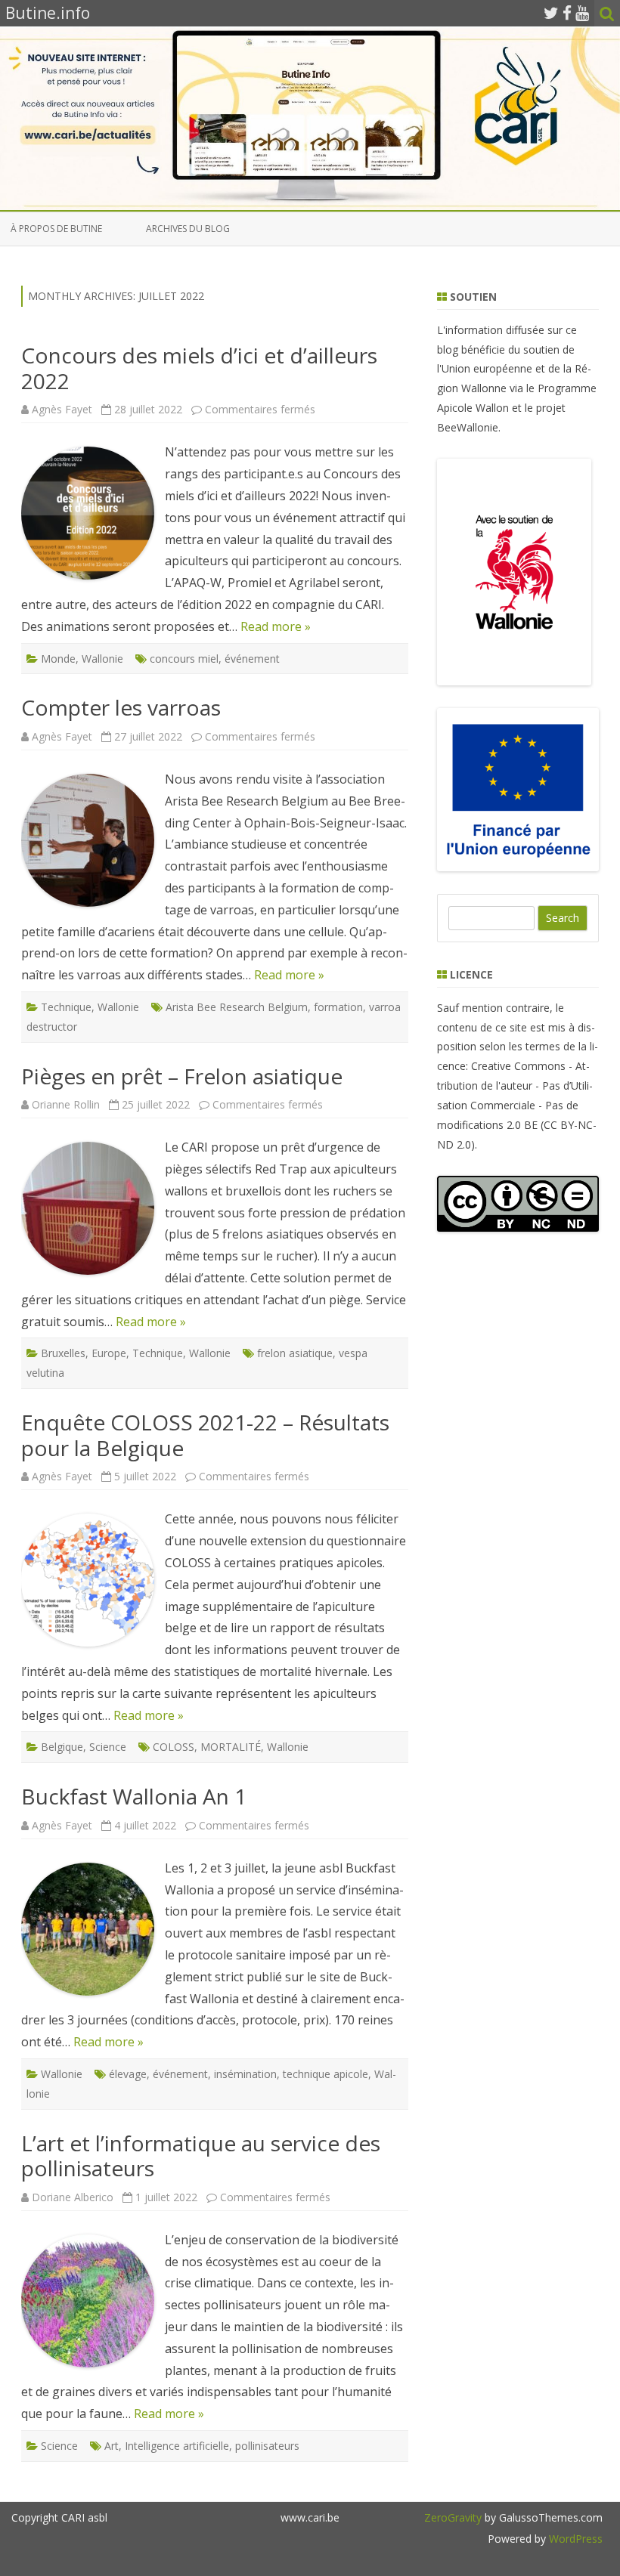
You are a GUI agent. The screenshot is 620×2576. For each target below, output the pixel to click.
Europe (109, 1353)
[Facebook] (567, 13)
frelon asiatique (295, 1353)
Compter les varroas (121, 707)
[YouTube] (582, 13)
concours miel (184, 659)
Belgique (62, 1747)
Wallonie (102, 659)
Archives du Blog (188, 229)
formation (338, 1007)
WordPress (574, 2539)
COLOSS (174, 1747)
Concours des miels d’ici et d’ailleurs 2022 (199, 368)
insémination (245, 2074)
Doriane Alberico (73, 2197)
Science (108, 1747)
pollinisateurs (267, 2446)
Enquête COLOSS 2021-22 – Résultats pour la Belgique (205, 1435)
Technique (66, 1007)
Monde (58, 659)
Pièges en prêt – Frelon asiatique (182, 1076)
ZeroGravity (453, 2517)
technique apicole (325, 2074)
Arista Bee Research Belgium (237, 1007)
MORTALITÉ (231, 1747)
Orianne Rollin (66, 1104)
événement (252, 659)
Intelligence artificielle (177, 2446)
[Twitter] (551, 13)
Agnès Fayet (62, 409)
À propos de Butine (56, 229)
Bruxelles (63, 1353)
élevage (128, 2074)
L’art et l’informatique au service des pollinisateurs (201, 2156)
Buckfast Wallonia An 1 (134, 1796)
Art (112, 2446)
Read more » (276, 626)
